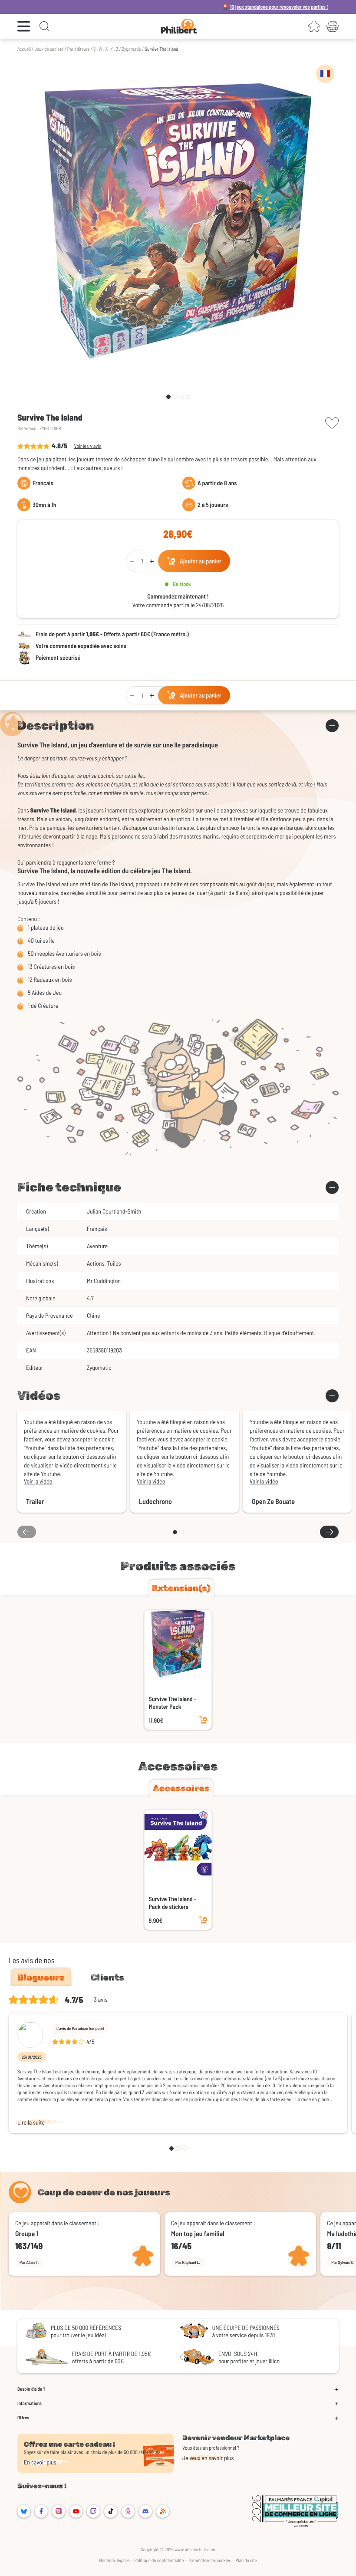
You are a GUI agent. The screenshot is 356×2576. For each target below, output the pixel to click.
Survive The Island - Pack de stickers (173, 1903)
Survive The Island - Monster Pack (173, 1703)
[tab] (181, 1588)
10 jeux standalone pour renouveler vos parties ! (222, 7)
